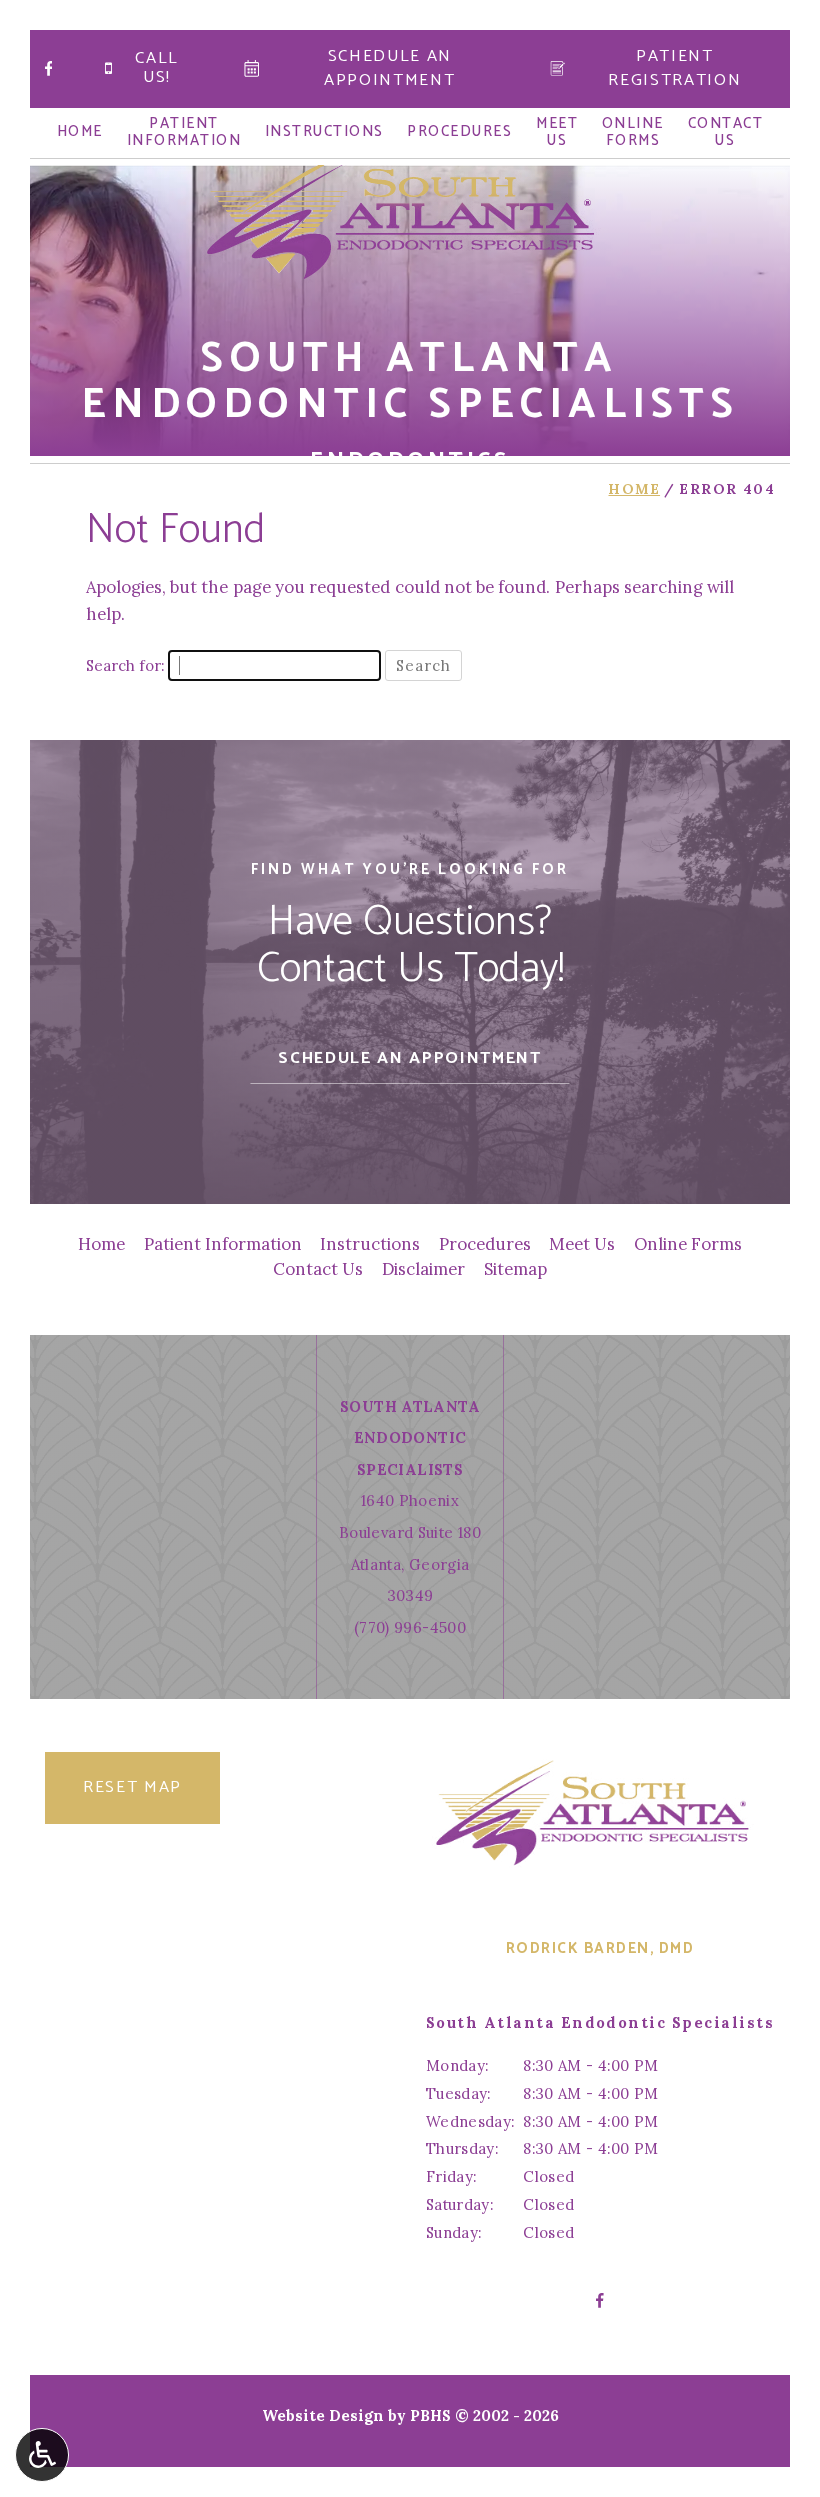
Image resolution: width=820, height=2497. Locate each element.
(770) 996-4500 (410, 1627)
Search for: (125, 665)
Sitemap (515, 1269)
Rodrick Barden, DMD (600, 1949)
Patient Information (223, 1244)
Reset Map (132, 1787)
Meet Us (582, 1244)
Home (80, 132)
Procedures (459, 132)
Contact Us (318, 1269)
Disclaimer (423, 1269)
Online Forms (688, 1244)
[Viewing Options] (42, 2455)
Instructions (324, 132)
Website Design (323, 2415)
